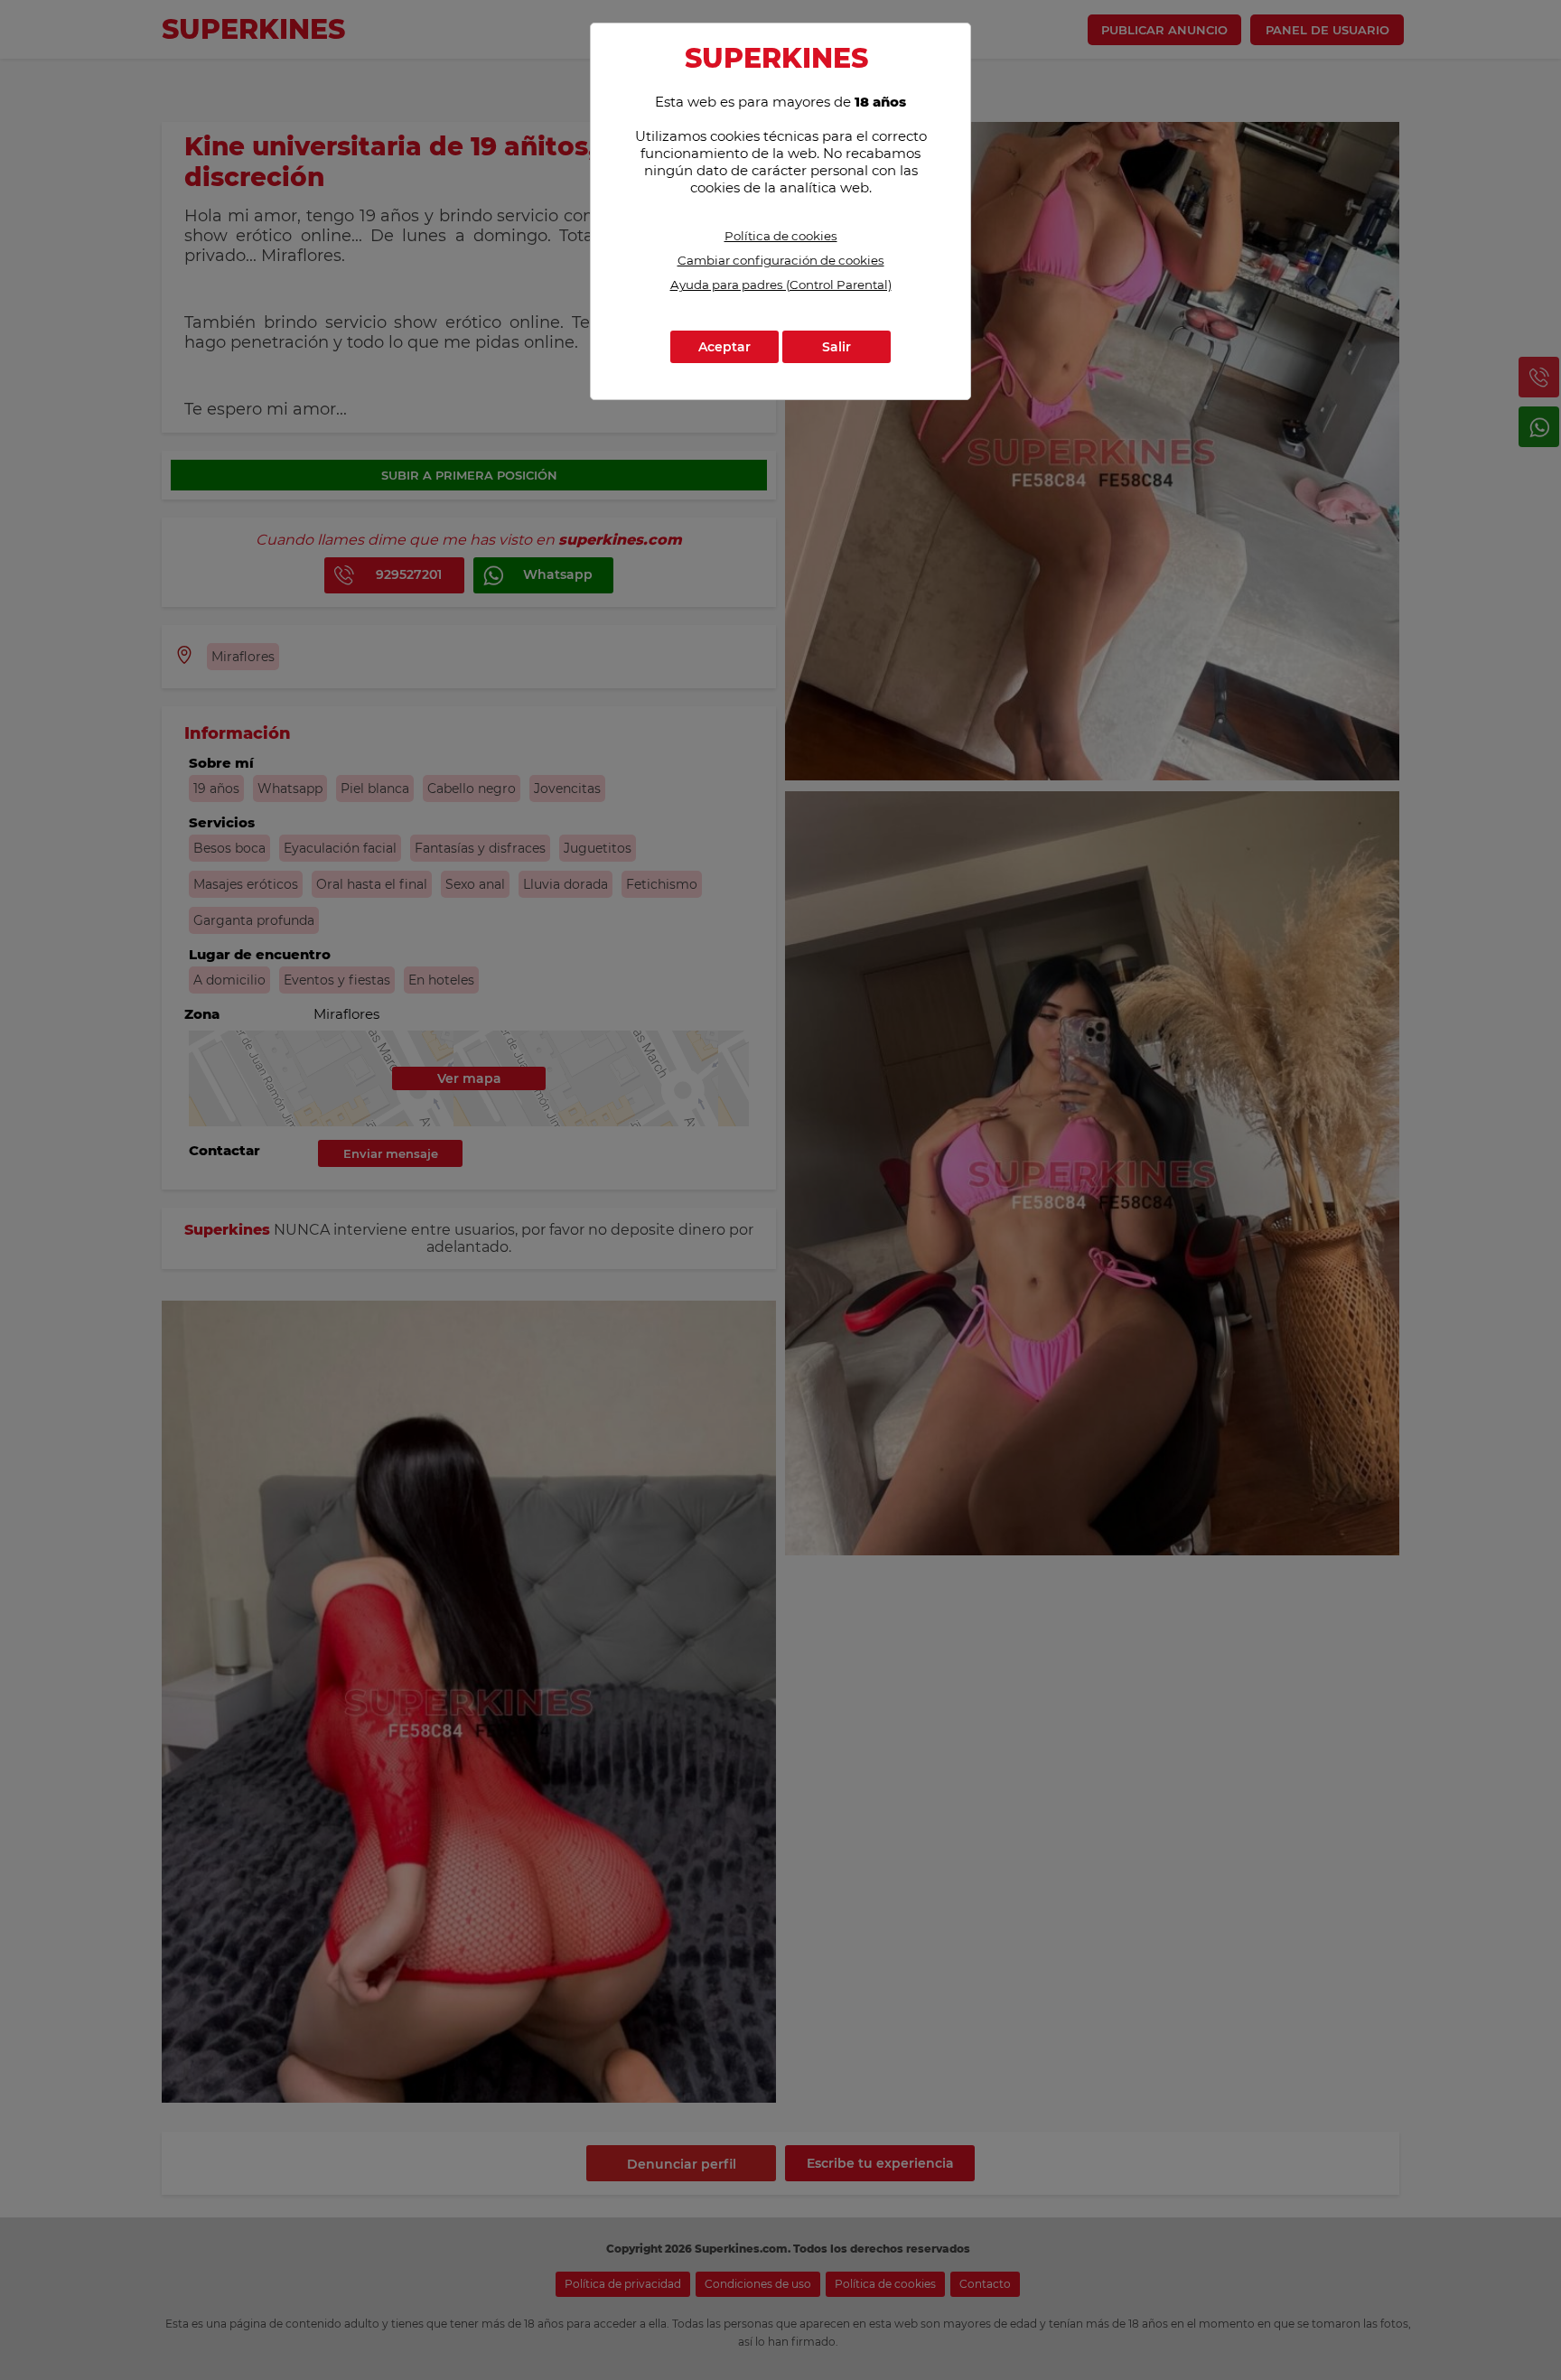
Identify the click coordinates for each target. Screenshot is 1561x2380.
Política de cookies (781, 236)
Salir (837, 347)
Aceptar (724, 347)
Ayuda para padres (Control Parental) (781, 285)
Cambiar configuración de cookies (781, 260)
